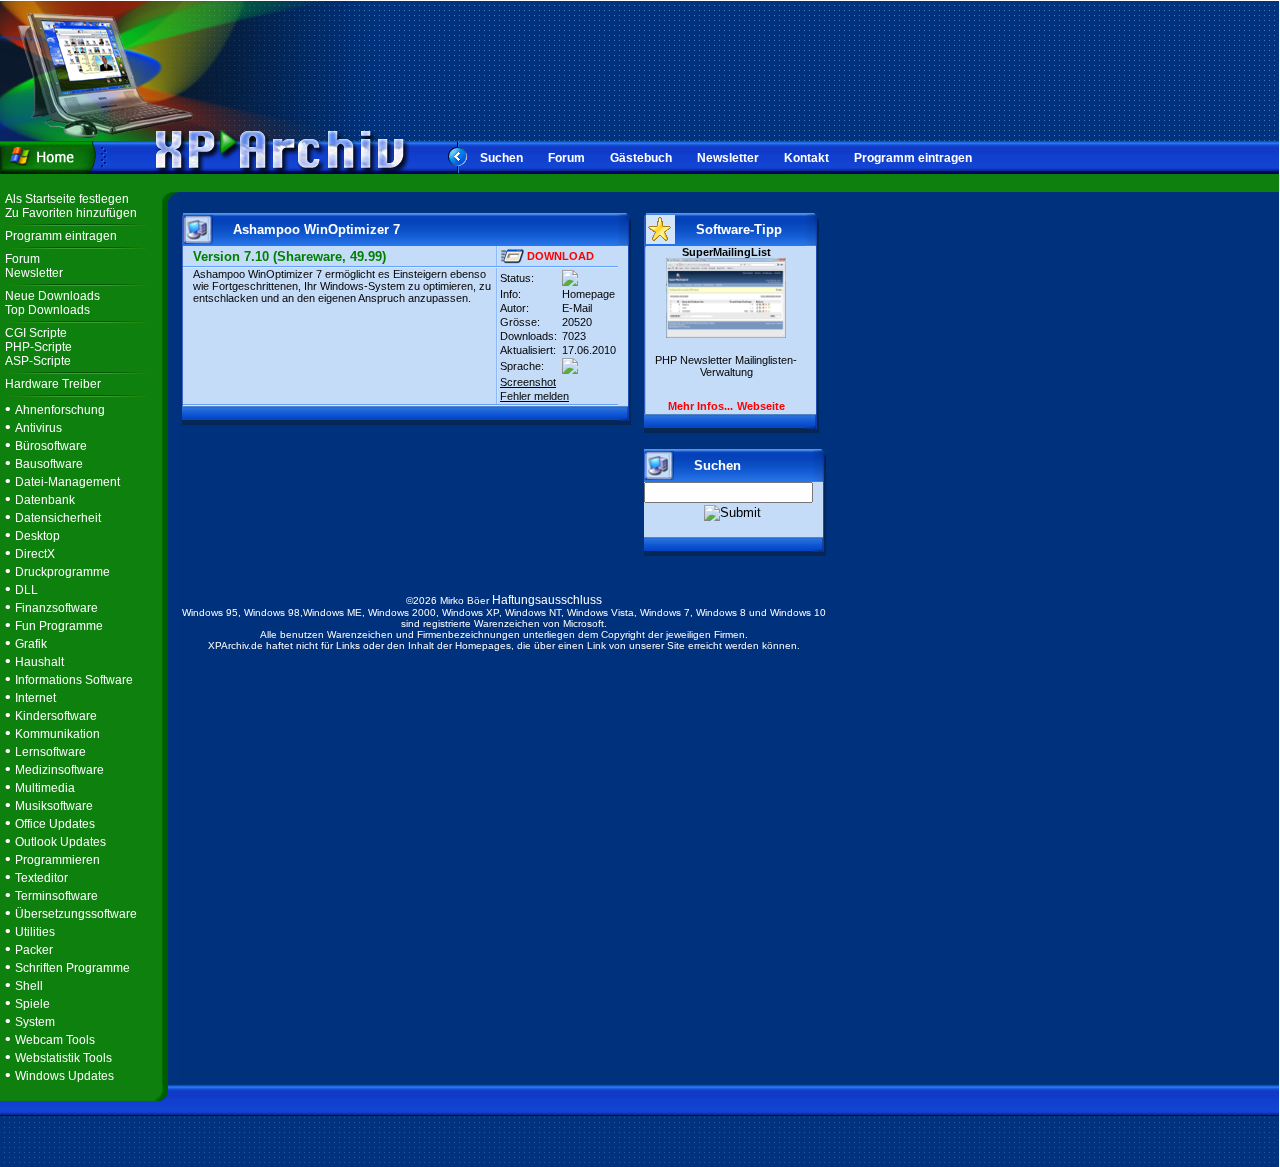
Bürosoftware (51, 446)
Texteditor (41, 878)
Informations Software (74, 680)
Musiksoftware (54, 806)
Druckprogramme (62, 572)
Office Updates (55, 824)
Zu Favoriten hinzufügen (71, 213)
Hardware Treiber (53, 384)
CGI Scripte (36, 333)
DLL (26, 590)
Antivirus (38, 428)
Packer (34, 950)
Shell (29, 986)
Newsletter (728, 158)
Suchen (501, 158)
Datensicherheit (58, 518)
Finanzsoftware (56, 608)
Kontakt (806, 158)
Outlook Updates (60, 842)
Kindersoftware (56, 716)
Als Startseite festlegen (67, 199)
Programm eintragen (913, 158)
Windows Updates (64, 1076)
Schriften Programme (72, 968)
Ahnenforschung (60, 410)
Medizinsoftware (59, 770)
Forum (566, 158)
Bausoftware (49, 464)
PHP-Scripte (38, 347)
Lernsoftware (50, 752)
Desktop (37, 536)
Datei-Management (67, 482)
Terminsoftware (56, 896)
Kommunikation (57, 734)
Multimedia (45, 788)
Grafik (31, 644)
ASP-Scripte (38, 361)
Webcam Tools (55, 1040)
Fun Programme (59, 626)
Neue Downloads (52, 296)
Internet (35, 698)
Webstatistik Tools (63, 1058)
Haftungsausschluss (547, 600)
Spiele (32, 1004)
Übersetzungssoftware (76, 914)
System (35, 1022)
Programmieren (57, 860)
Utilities (35, 932)
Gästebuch (641, 158)
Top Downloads (47, 310)
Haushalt (39, 662)
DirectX (35, 554)
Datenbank (45, 500)
